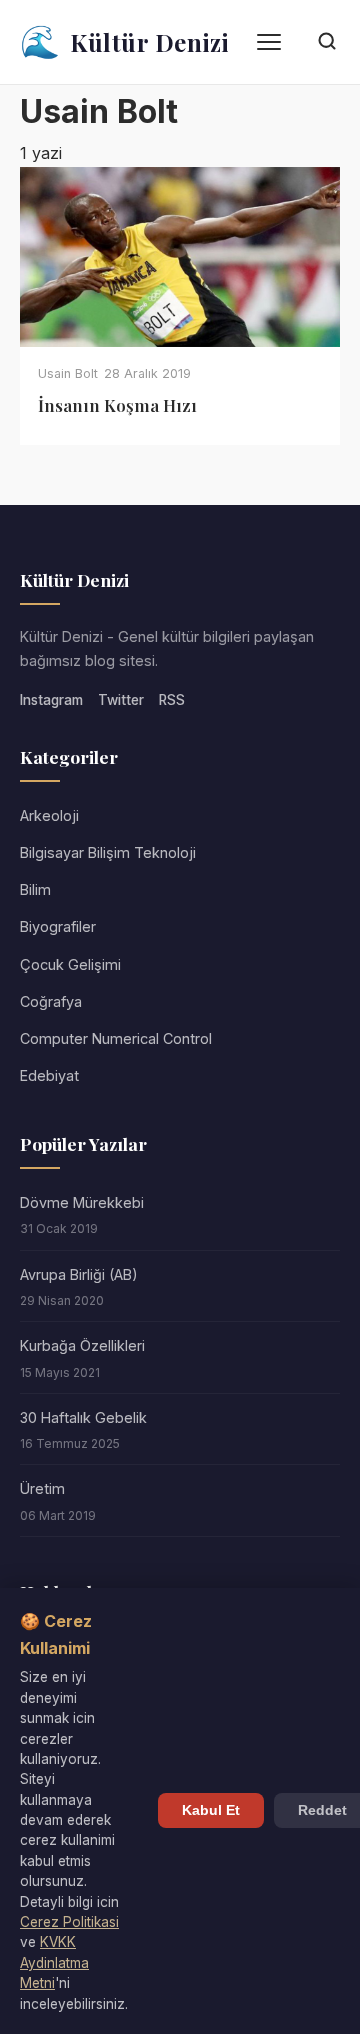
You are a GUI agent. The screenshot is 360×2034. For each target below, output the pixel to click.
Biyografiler (58, 926)
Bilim (35, 889)
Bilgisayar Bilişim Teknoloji (108, 852)
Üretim (42, 1488)
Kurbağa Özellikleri (82, 1345)
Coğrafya (51, 1001)
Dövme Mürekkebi (82, 1202)
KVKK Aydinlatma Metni (54, 1962)
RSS (172, 700)
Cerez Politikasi (69, 1922)
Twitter (121, 700)
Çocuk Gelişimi (70, 964)
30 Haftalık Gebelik (83, 1417)
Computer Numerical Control (116, 1038)
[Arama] (327, 42)
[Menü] (269, 42)
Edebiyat (49, 1075)
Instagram (51, 700)
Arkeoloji (49, 815)
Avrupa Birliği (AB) (79, 1274)
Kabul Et (211, 1810)
